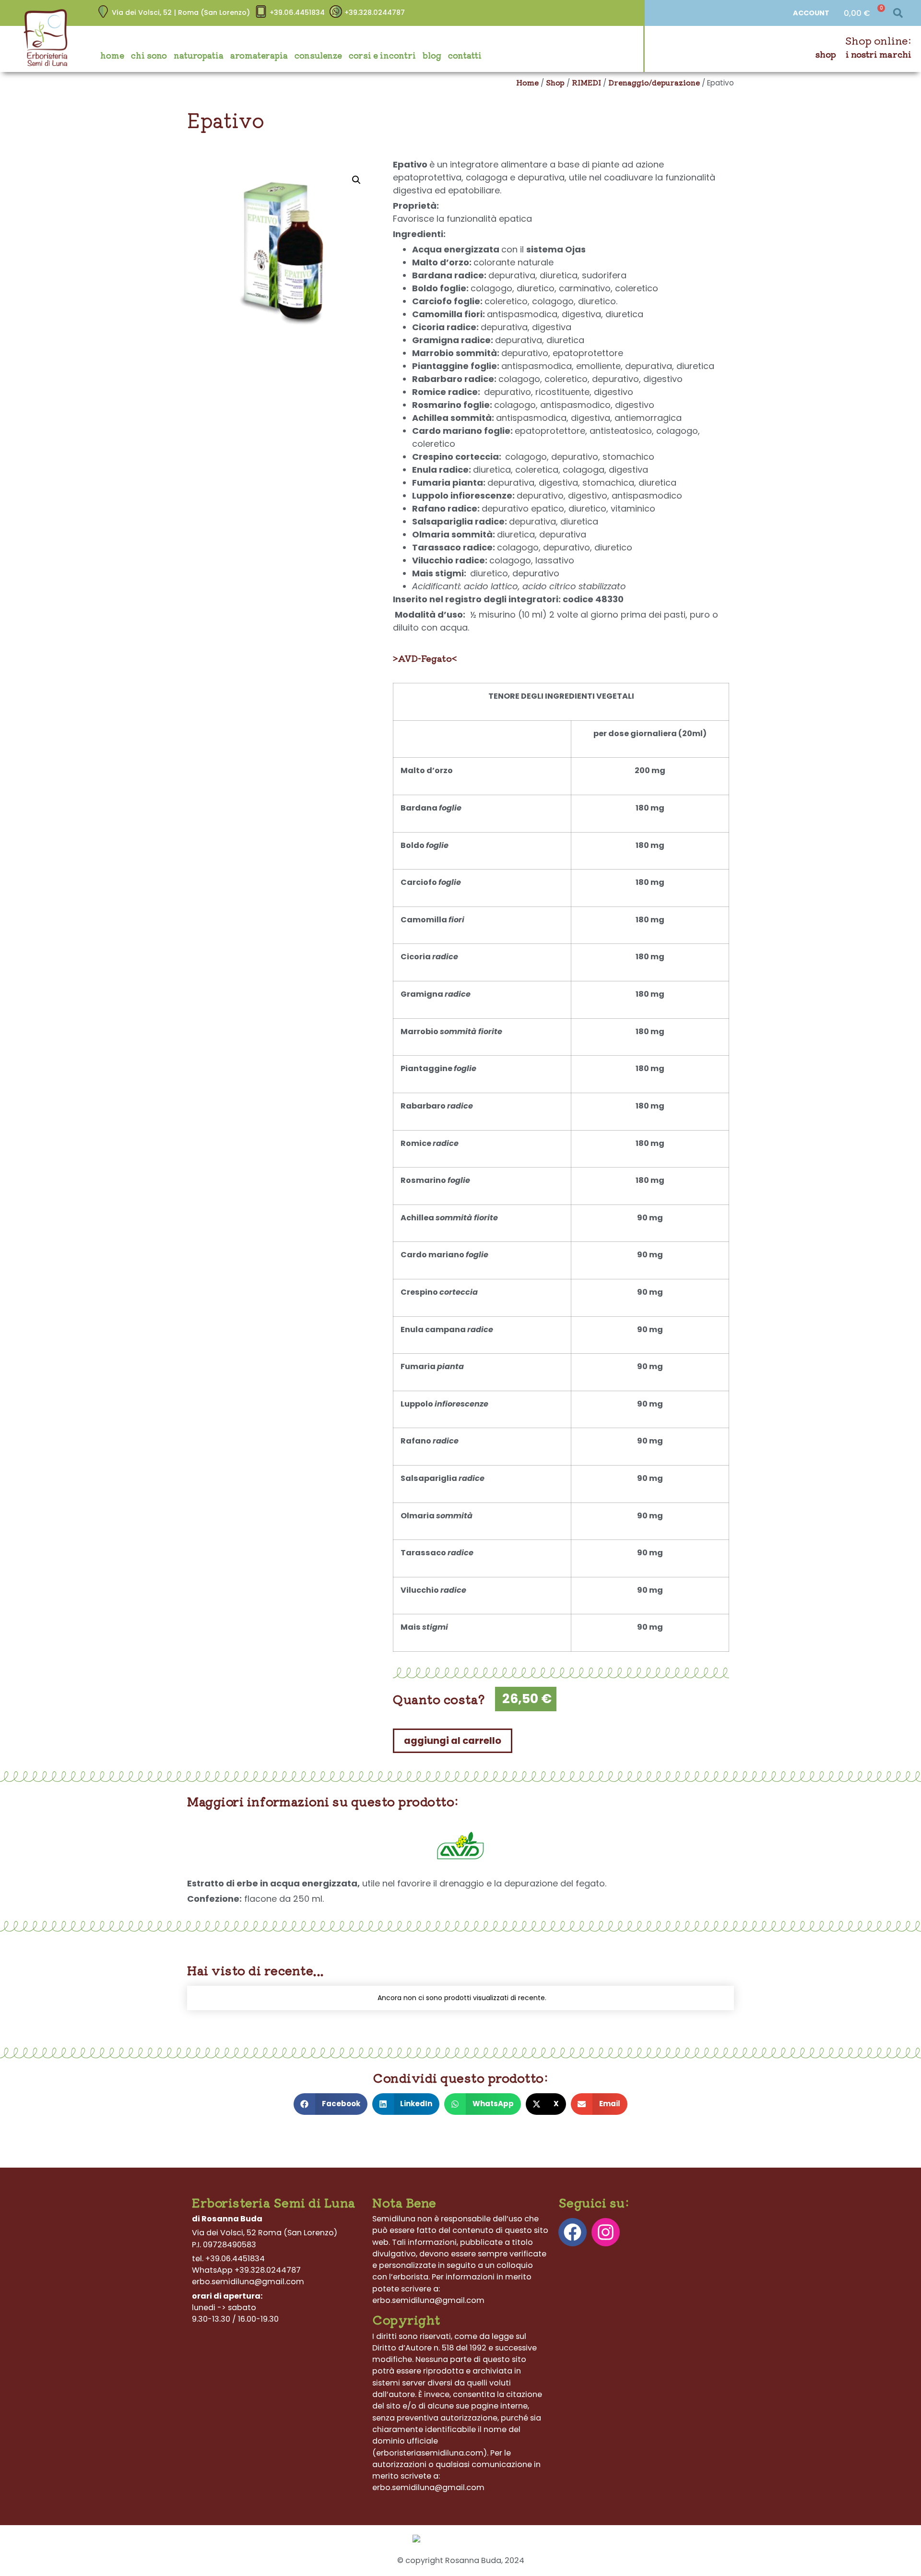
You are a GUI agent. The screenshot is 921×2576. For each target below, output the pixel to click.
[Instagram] (606, 2232)
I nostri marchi (879, 54)
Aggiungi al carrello (453, 1741)
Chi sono (149, 55)
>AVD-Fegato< (425, 658)
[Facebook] (573, 2232)
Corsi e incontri (382, 55)
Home (112, 55)
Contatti (465, 55)
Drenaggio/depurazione (654, 82)
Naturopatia (199, 55)
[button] (898, 13)
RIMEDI (586, 82)
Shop (826, 54)
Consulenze (318, 55)
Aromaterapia (259, 55)
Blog (432, 55)
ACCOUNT (811, 13)
